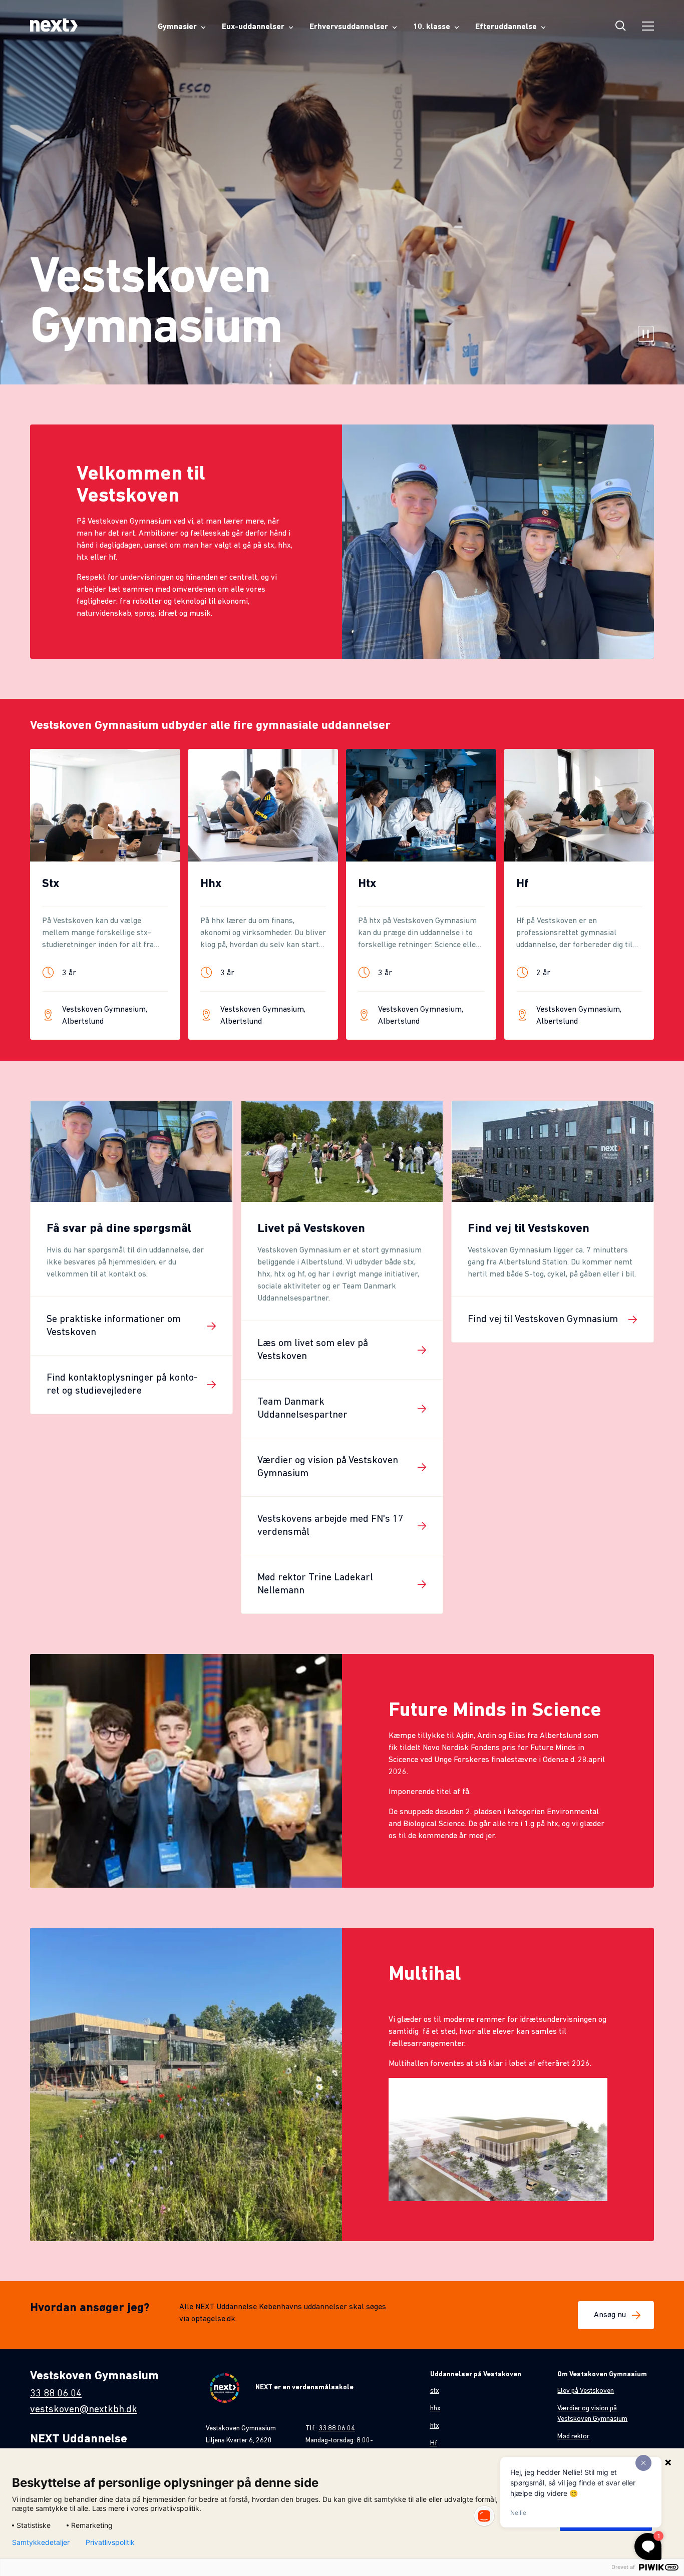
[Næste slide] (654, 912)
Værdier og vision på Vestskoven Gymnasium (592, 2414)
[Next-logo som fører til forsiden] (54, 27)
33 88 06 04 (56, 2394)
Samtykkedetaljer (41, 2542)
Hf (434, 2444)
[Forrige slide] (30, 912)
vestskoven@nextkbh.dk (84, 2410)
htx (435, 2426)
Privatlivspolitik (110, 2542)
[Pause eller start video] (646, 335)
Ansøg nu (610, 2315)
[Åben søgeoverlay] (621, 27)
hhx (435, 2409)
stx (435, 2391)
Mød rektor (573, 2437)
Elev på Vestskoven (586, 2391)
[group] (105, 894)
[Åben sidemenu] (648, 27)
